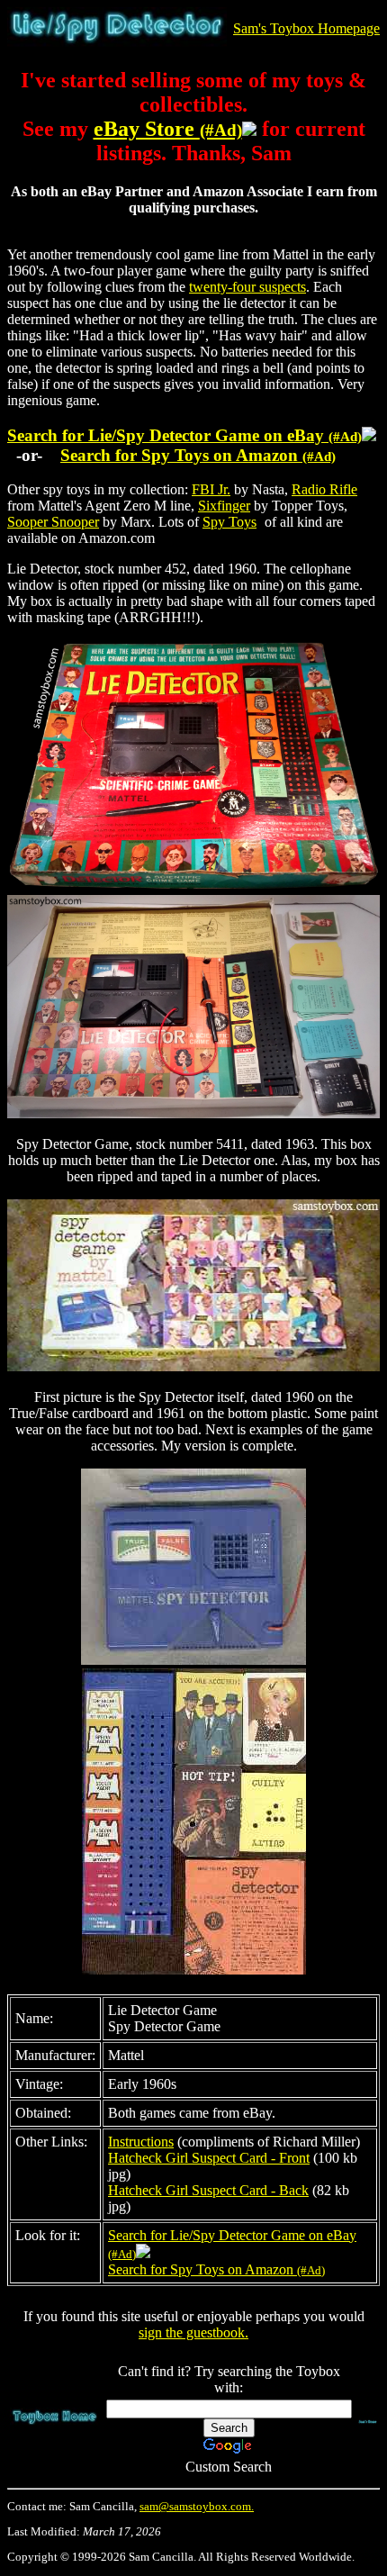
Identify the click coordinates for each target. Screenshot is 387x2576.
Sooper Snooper (53, 522)
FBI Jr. (211, 489)
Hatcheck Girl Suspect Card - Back (208, 2190)
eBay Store (168, 129)
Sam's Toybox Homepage (306, 28)
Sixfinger (224, 506)
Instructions (141, 2142)
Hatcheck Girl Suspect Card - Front (209, 2158)
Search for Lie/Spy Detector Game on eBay (184, 435)
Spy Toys (229, 522)
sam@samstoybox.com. (197, 2507)
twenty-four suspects (247, 287)
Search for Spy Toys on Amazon (198, 455)
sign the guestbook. (193, 2332)
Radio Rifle (324, 489)
